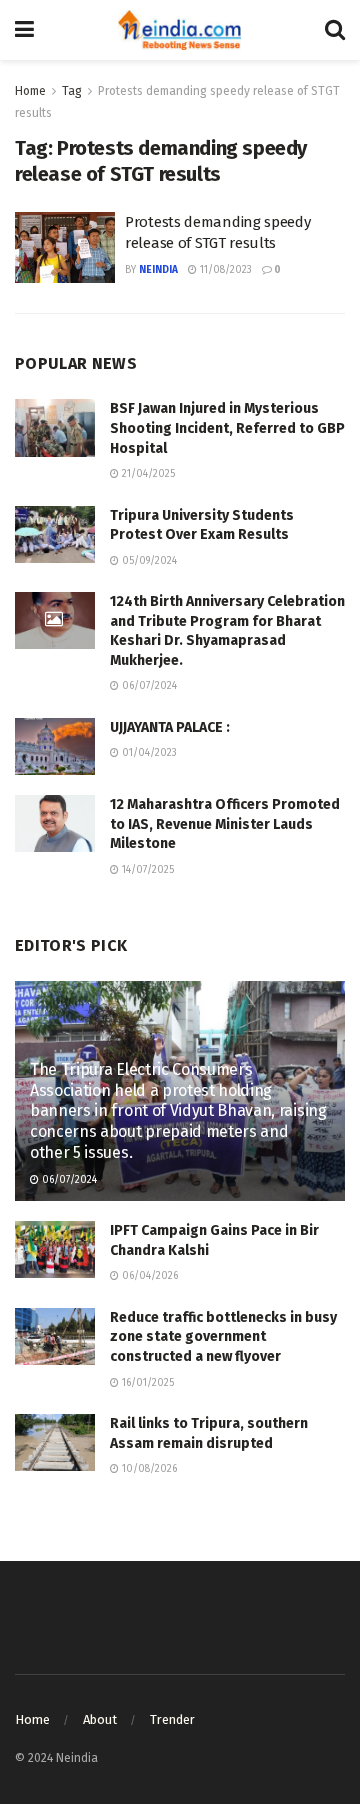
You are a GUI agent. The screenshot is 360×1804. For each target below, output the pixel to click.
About (100, 1719)
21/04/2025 (147, 474)
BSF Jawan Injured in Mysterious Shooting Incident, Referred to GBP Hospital (227, 428)
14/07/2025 (146, 870)
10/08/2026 (148, 1469)
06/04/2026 (148, 1276)
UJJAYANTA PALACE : (170, 727)
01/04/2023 (148, 753)
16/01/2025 (146, 1383)
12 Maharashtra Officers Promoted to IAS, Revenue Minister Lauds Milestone (225, 824)
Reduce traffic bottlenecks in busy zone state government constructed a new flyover (223, 1337)
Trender (172, 1719)
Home (30, 91)
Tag (72, 91)
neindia (158, 270)
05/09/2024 (148, 561)
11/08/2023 (224, 270)
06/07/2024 (148, 686)
